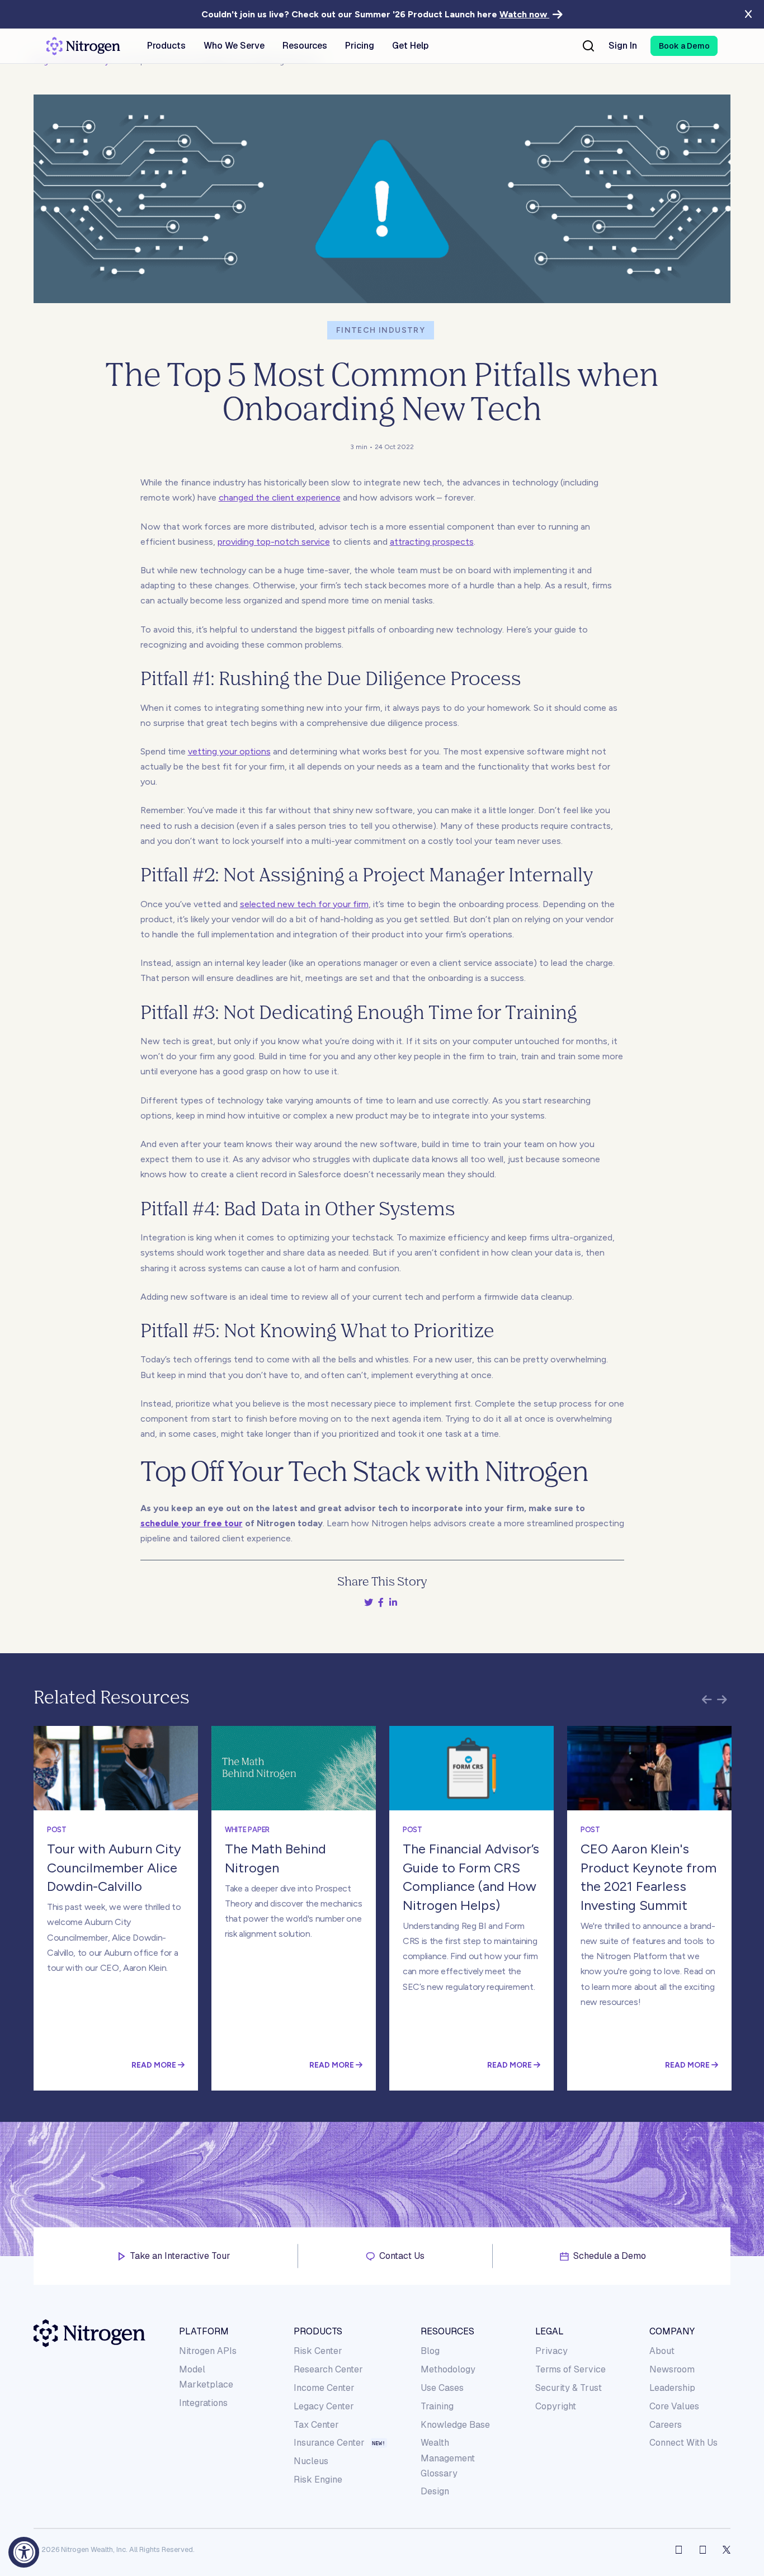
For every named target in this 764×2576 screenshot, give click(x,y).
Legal (550, 2331)
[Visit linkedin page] (703, 2550)
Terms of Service (570, 2369)
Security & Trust (569, 2388)
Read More (155, 2065)
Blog (430, 2351)
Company (672, 2331)
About (662, 2351)
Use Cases (442, 2388)
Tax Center (316, 2425)
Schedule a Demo (610, 2256)
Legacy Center (324, 2406)
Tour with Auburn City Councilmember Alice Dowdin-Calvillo (114, 1867)
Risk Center (318, 2351)
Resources (447, 2331)
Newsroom (672, 2369)
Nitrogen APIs (208, 2351)
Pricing (360, 46)
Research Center (328, 2369)
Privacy (551, 2351)
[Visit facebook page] (679, 2550)
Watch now (524, 14)
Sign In (623, 46)
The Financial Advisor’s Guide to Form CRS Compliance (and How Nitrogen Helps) (471, 1877)
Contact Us (402, 2256)
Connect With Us (683, 2443)
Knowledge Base (455, 2425)
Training (437, 2406)
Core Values (674, 2406)
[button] (684, 46)
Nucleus (311, 2461)
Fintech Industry (381, 330)
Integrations (203, 2403)
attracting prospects (432, 542)
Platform (204, 2331)
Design (435, 2491)
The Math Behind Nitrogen (275, 1858)
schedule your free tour (192, 1523)
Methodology (448, 2369)
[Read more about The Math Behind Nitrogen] (294, 1768)
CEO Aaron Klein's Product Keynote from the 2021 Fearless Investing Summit (649, 1877)
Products (318, 2331)
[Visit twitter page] (727, 2550)
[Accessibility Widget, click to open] (24, 2552)
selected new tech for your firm (304, 904)
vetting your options (229, 751)
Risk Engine (318, 2480)
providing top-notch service (274, 542)
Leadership (672, 2388)
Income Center (324, 2388)
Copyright (556, 2406)
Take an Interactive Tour (180, 2256)
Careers (666, 2425)
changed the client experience (280, 497)
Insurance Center (329, 2443)
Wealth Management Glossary (448, 2458)
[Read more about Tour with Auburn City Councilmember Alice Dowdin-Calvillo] (116, 1768)
